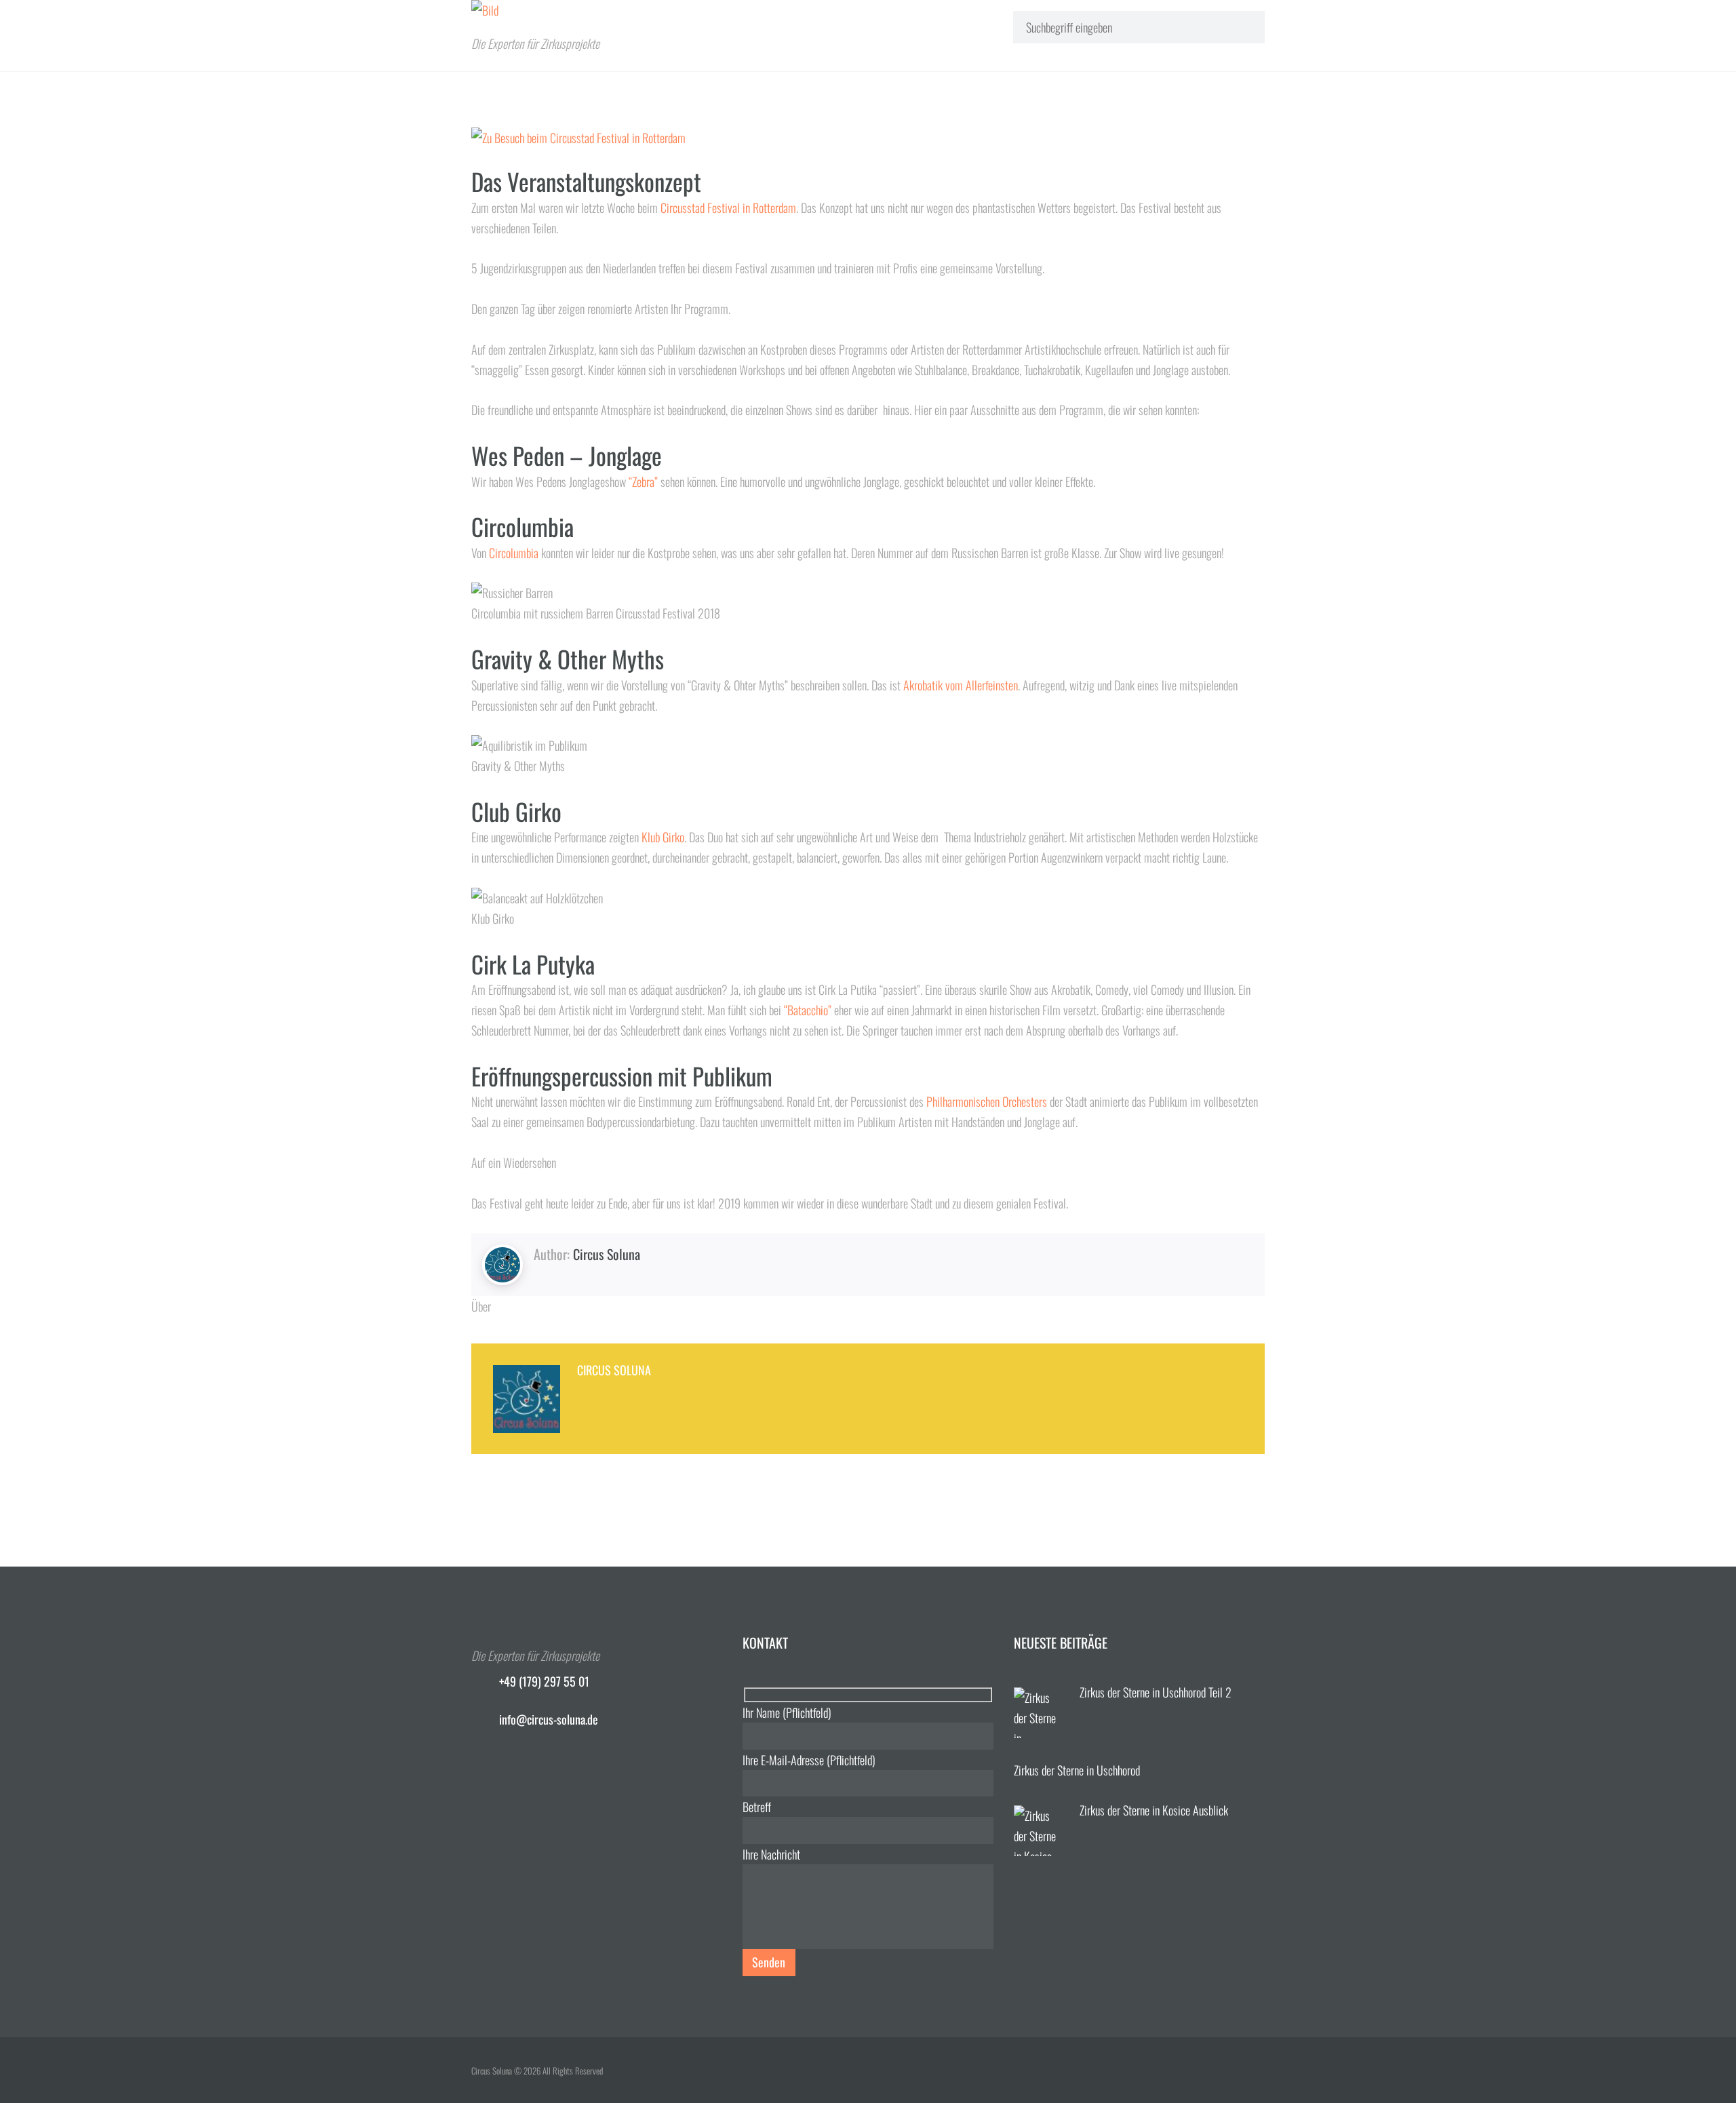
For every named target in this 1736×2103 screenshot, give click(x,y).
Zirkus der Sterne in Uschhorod (1077, 1770)
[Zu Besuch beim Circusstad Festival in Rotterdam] (868, 138)
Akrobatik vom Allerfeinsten (961, 685)
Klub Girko (663, 837)
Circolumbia (514, 553)
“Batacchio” (808, 1010)
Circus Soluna (607, 1254)
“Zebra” (643, 481)
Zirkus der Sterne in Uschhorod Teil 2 (1156, 1692)
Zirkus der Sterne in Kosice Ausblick (1154, 1810)
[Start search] (1242, 26)
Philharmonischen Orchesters (987, 1101)
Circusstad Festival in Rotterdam (728, 208)
